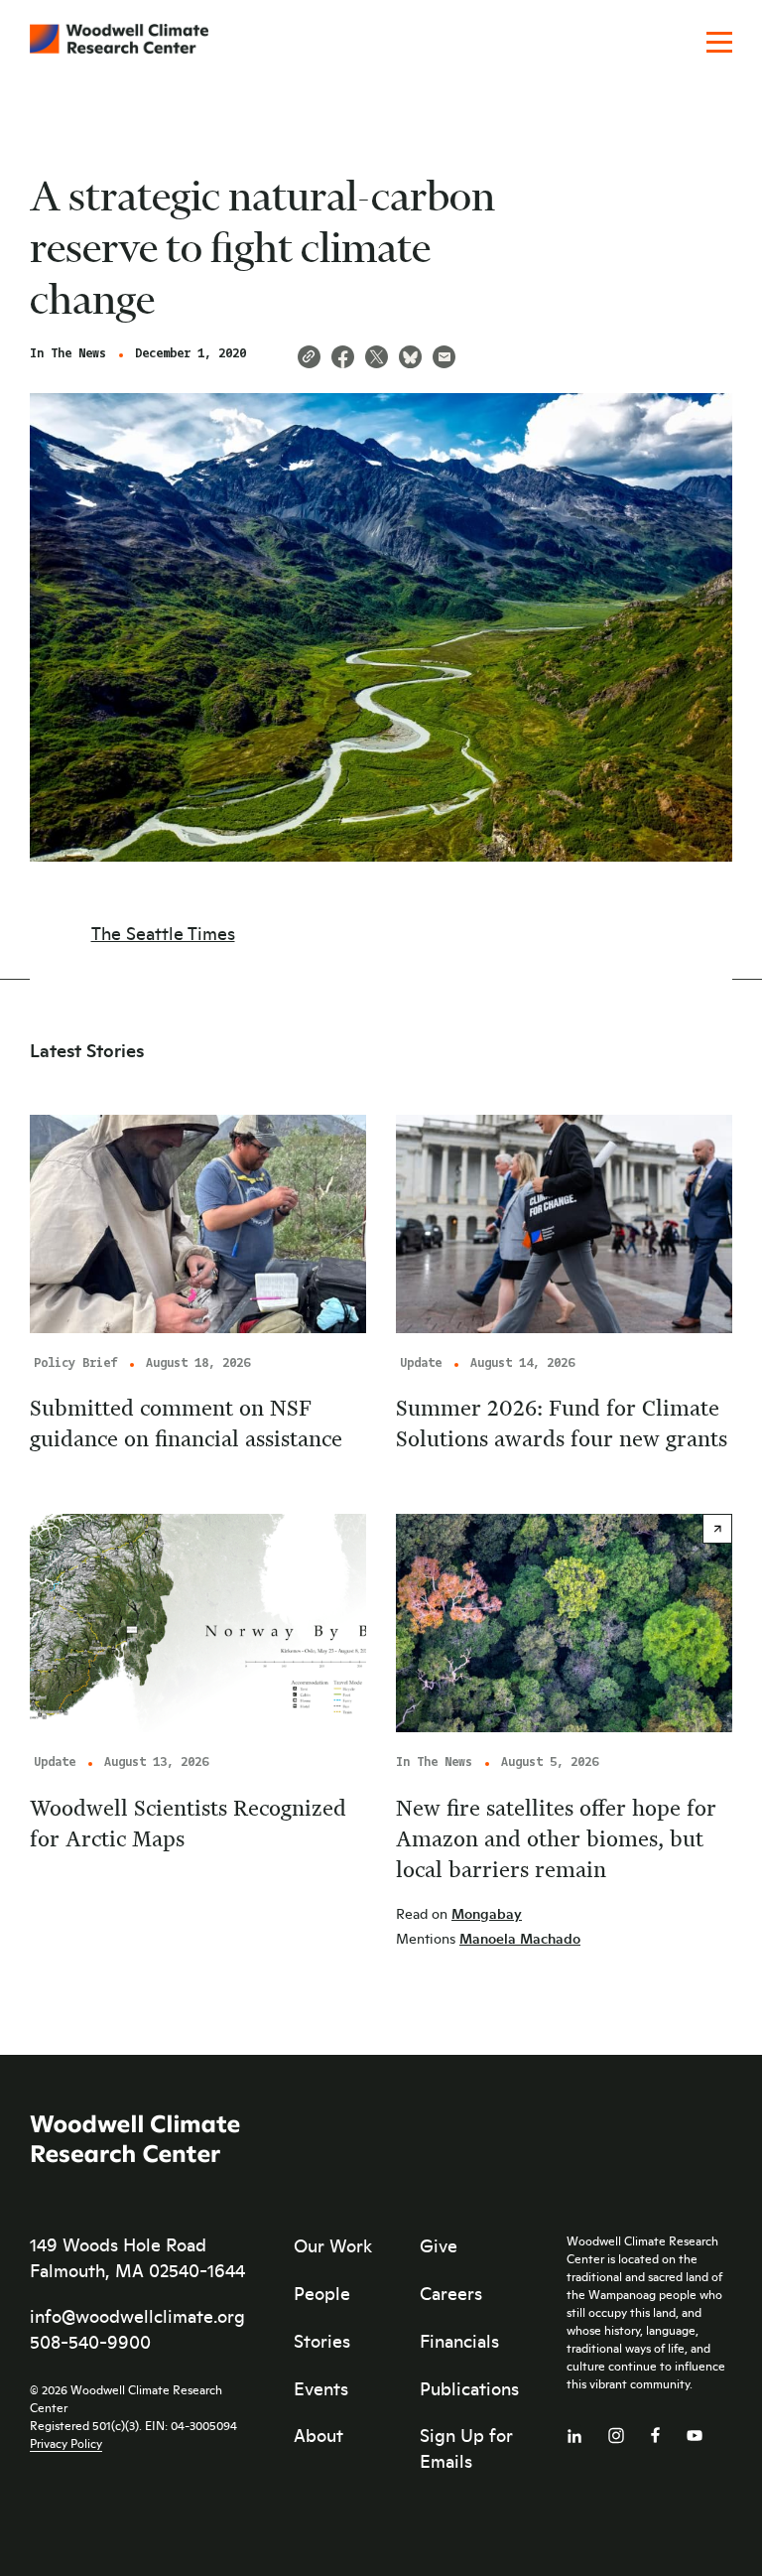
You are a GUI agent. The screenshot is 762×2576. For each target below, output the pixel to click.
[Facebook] (655, 2431)
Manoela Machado (520, 1938)
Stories (322, 2341)
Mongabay (487, 1913)
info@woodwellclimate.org (137, 2316)
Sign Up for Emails (466, 2448)
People (322, 2293)
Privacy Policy (66, 2443)
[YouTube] (695, 2432)
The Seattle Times (163, 933)
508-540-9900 (90, 2342)
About (318, 2435)
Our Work (333, 2245)
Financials (459, 2341)
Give (439, 2245)
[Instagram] (616, 2432)
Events (321, 2388)
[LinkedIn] (574, 2432)
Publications (469, 2388)
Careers (451, 2293)
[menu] (719, 44)
